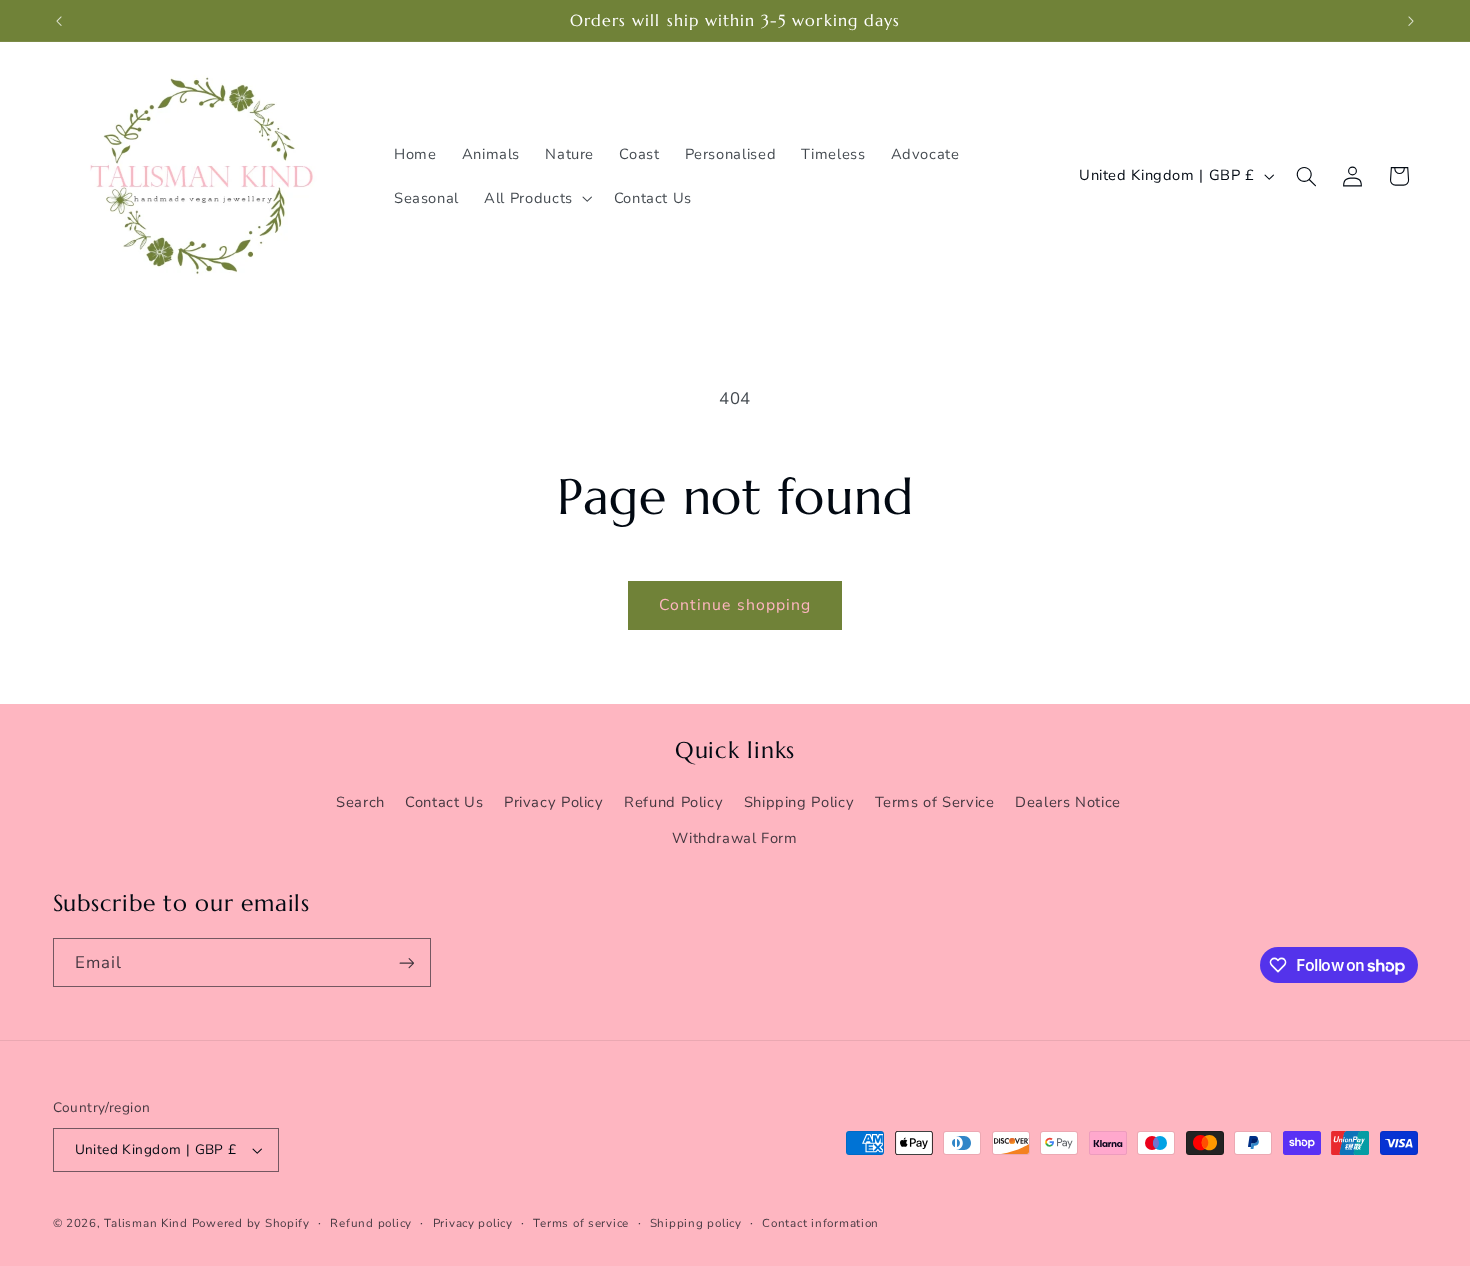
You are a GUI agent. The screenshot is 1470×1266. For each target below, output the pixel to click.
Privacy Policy (554, 802)
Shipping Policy (799, 802)
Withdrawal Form (734, 838)
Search (360, 802)
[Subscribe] (406, 962)
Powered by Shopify (251, 1223)
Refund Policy (673, 802)
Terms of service (581, 1223)
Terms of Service (935, 802)
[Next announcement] (1411, 21)
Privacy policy (473, 1223)
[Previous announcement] (59, 21)
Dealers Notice (1068, 802)
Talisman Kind (146, 1223)
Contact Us (444, 802)
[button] (537, 198)
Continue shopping (735, 605)
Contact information (820, 1223)
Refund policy (371, 1223)
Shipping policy (696, 1223)
